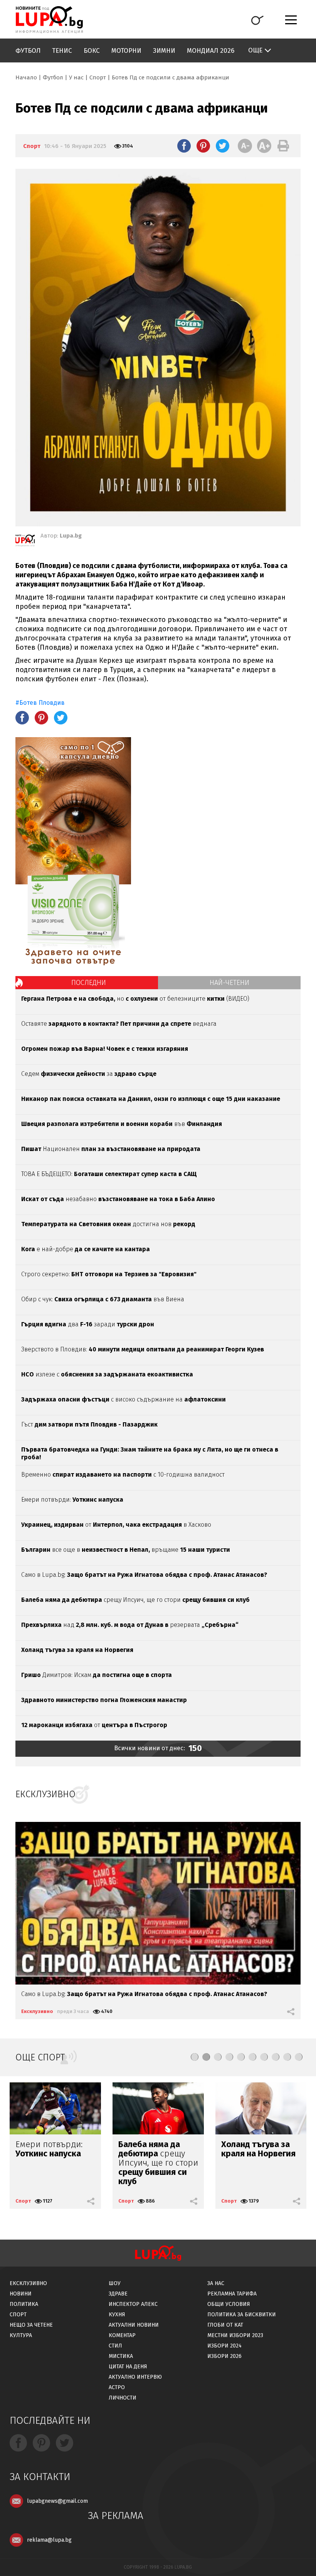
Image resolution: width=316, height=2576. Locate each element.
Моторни (126, 51)
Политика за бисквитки (242, 2315)
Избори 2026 (224, 2356)
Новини (21, 2294)
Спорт (98, 77)
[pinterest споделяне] (203, 146)
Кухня (117, 2315)
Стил (115, 2346)
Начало (26, 77)
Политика (24, 2304)
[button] (195, 2057)
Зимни (164, 51)
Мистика (121, 2356)
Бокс (92, 51)
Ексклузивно (37, 2011)
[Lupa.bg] (25, 542)
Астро (117, 2387)
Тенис (62, 51)
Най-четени (229, 983)
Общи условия (229, 2304)
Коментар (122, 2335)
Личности (123, 2398)
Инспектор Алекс (133, 2304)
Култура (21, 2335)
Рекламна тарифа (232, 2294)
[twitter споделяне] (223, 146)
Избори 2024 (224, 2346)
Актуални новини (134, 2325)
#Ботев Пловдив (40, 703)
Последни (89, 983)
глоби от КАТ (225, 2325)
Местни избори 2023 (235, 2335)
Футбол (28, 51)
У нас (76, 77)
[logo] (49, 20)
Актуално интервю (135, 2377)
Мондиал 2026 (211, 51)
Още (255, 50)
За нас (216, 2283)
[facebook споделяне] (184, 146)
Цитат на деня (128, 2367)
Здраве (118, 2294)
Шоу (115, 2283)
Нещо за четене (31, 2325)
